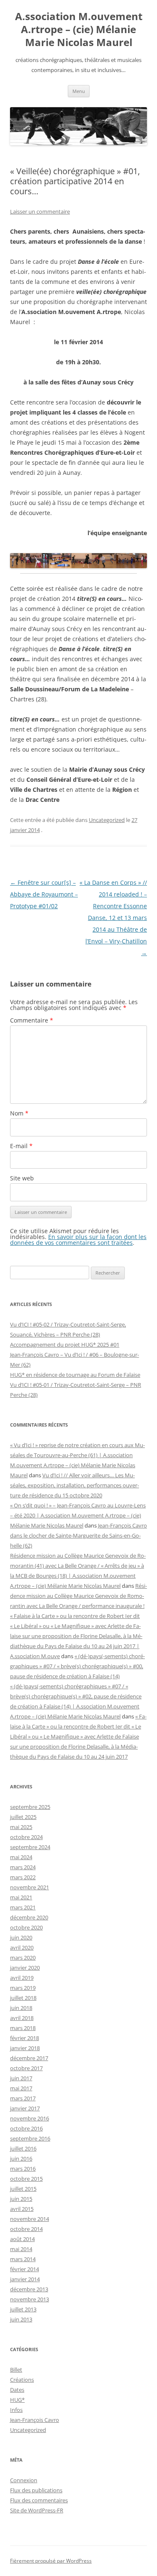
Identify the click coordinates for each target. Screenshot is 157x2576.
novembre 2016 (30, 2118)
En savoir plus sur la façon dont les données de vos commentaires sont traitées (78, 1240)
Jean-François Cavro (35, 2420)
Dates (17, 2390)
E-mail (21, 1146)
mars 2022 (23, 1877)
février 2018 (24, 2038)
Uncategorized (107, 820)
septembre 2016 (30, 2138)
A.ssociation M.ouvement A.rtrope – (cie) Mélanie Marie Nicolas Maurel (79, 30)
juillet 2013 (23, 2309)
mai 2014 (21, 2249)
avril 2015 (22, 2209)
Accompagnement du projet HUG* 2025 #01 (65, 1345)
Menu (79, 91)
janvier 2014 (25, 2279)
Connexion (24, 2480)
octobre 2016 (26, 2128)
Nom (19, 1113)
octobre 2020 (26, 1927)
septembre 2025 (30, 1807)
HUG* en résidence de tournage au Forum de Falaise (75, 1375)
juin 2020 (21, 1937)
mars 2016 (23, 2169)
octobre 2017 (26, 2068)
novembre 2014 (30, 2219)
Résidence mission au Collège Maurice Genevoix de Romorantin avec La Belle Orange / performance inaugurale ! (78, 1596)
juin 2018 (21, 2008)
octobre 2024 (26, 1837)
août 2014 (22, 2239)
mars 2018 (23, 2028)
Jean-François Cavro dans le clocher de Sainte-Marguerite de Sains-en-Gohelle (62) (78, 1535)
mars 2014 (23, 2259)
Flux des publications (36, 2490)
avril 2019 (22, 1978)
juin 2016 (21, 2159)
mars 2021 (23, 1907)
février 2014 (24, 2269)
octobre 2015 (26, 2179)
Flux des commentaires (39, 2500)
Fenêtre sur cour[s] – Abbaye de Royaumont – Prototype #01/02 (44, 894)
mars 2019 (23, 1988)
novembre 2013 (30, 2299)
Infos (16, 2410)
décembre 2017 (29, 2058)
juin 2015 (21, 2199)
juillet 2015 (23, 2189)
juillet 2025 (23, 1817)
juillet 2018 (23, 1998)
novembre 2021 (30, 1887)
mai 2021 (21, 1897)
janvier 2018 (25, 2048)
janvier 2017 (25, 2108)
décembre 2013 (29, 2289)
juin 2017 (21, 2078)
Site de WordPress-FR (37, 2510)
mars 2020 (23, 1958)
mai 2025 (21, 1827)
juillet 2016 (23, 2148)
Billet (16, 2370)
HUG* (17, 2400)
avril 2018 (22, 2018)
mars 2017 (23, 2098)
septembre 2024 (30, 1847)
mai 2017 (21, 2088)
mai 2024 (21, 1857)
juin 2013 (21, 2319)
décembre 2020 (29, 1917)
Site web (22, 1178)
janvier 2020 (25, 1968)
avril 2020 (22, 1947)
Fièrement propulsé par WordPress (51, 2561)
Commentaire (32, 1020)
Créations (22, 2380)
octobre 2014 (26, 2229)
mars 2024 (23, 1867)
